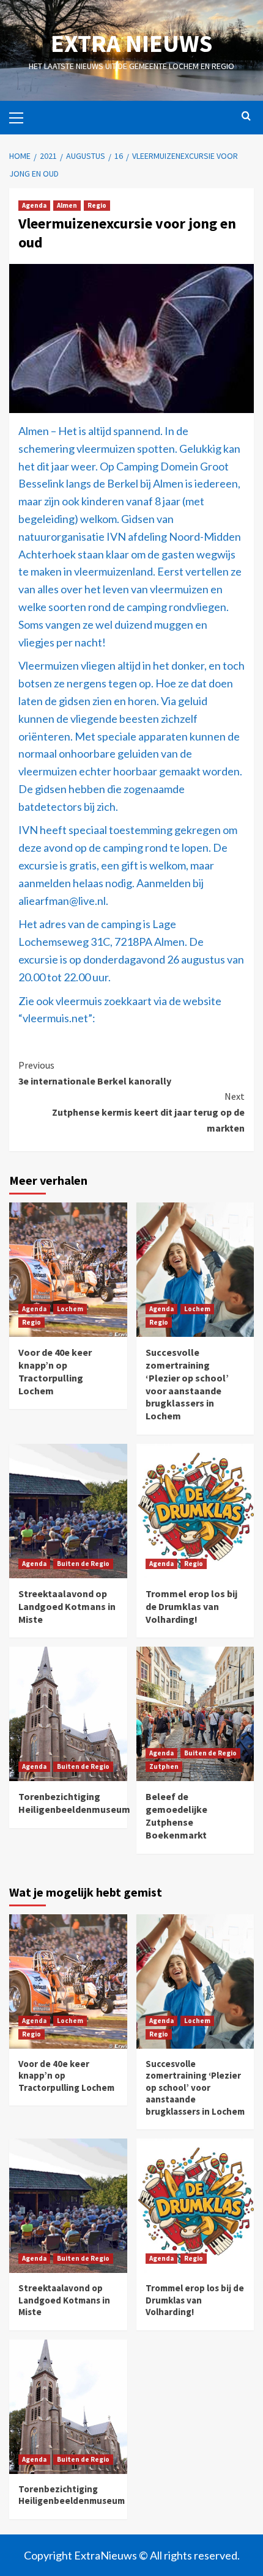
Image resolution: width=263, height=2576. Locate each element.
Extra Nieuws (131, 43)
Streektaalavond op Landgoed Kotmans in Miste (67, 1606)
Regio (97, 205)
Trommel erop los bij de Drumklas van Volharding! (191, 1606)
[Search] (246, 116)
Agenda (34, 205)
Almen (67, 205)
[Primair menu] (21, 116)
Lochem (70, 1309)
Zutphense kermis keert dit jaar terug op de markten (148, 1112)
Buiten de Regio (83, 1564)
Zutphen (164, 1766)
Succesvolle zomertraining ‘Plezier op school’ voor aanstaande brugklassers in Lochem (187, 1384)
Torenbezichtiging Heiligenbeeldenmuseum (74, 1803)
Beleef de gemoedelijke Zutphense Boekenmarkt (176, 1815)
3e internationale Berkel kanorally (95, 1073)
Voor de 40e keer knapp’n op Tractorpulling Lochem (55, 1371)
